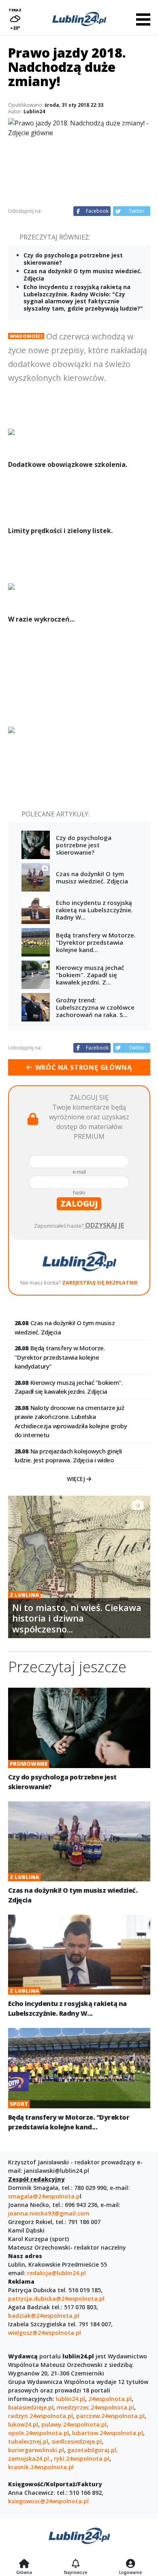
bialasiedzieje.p (30, 2407)
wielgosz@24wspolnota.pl (45, 2333)
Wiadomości (26, 336)
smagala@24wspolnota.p (44, 2196)
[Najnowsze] (76, 2564)
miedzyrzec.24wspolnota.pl (95, 2407)
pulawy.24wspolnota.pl (74, 2424)
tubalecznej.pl (28, 2441)
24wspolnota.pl (110, 2399)
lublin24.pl (70, 2399)
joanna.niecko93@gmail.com (49, 2213)
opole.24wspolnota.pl (38, 2433)
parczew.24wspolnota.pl (110, 2416)
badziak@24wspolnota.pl (44, 2316)
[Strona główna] (24, 2564)
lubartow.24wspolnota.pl (108, 2433)
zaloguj (79, 1204)
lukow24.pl (23, 2424)
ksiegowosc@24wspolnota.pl (48, 2501)
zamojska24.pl (29, 2458)
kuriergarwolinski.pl (36, 2450)
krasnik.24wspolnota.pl (41, 2467)
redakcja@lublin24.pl (57, 2273)
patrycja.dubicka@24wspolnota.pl (56, 2299)
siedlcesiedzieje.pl (77, 2441)
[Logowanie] (130, 2564)
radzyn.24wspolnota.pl (41, 2416)
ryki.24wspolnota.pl (82, 2458)
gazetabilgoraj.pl (92, 2450)
